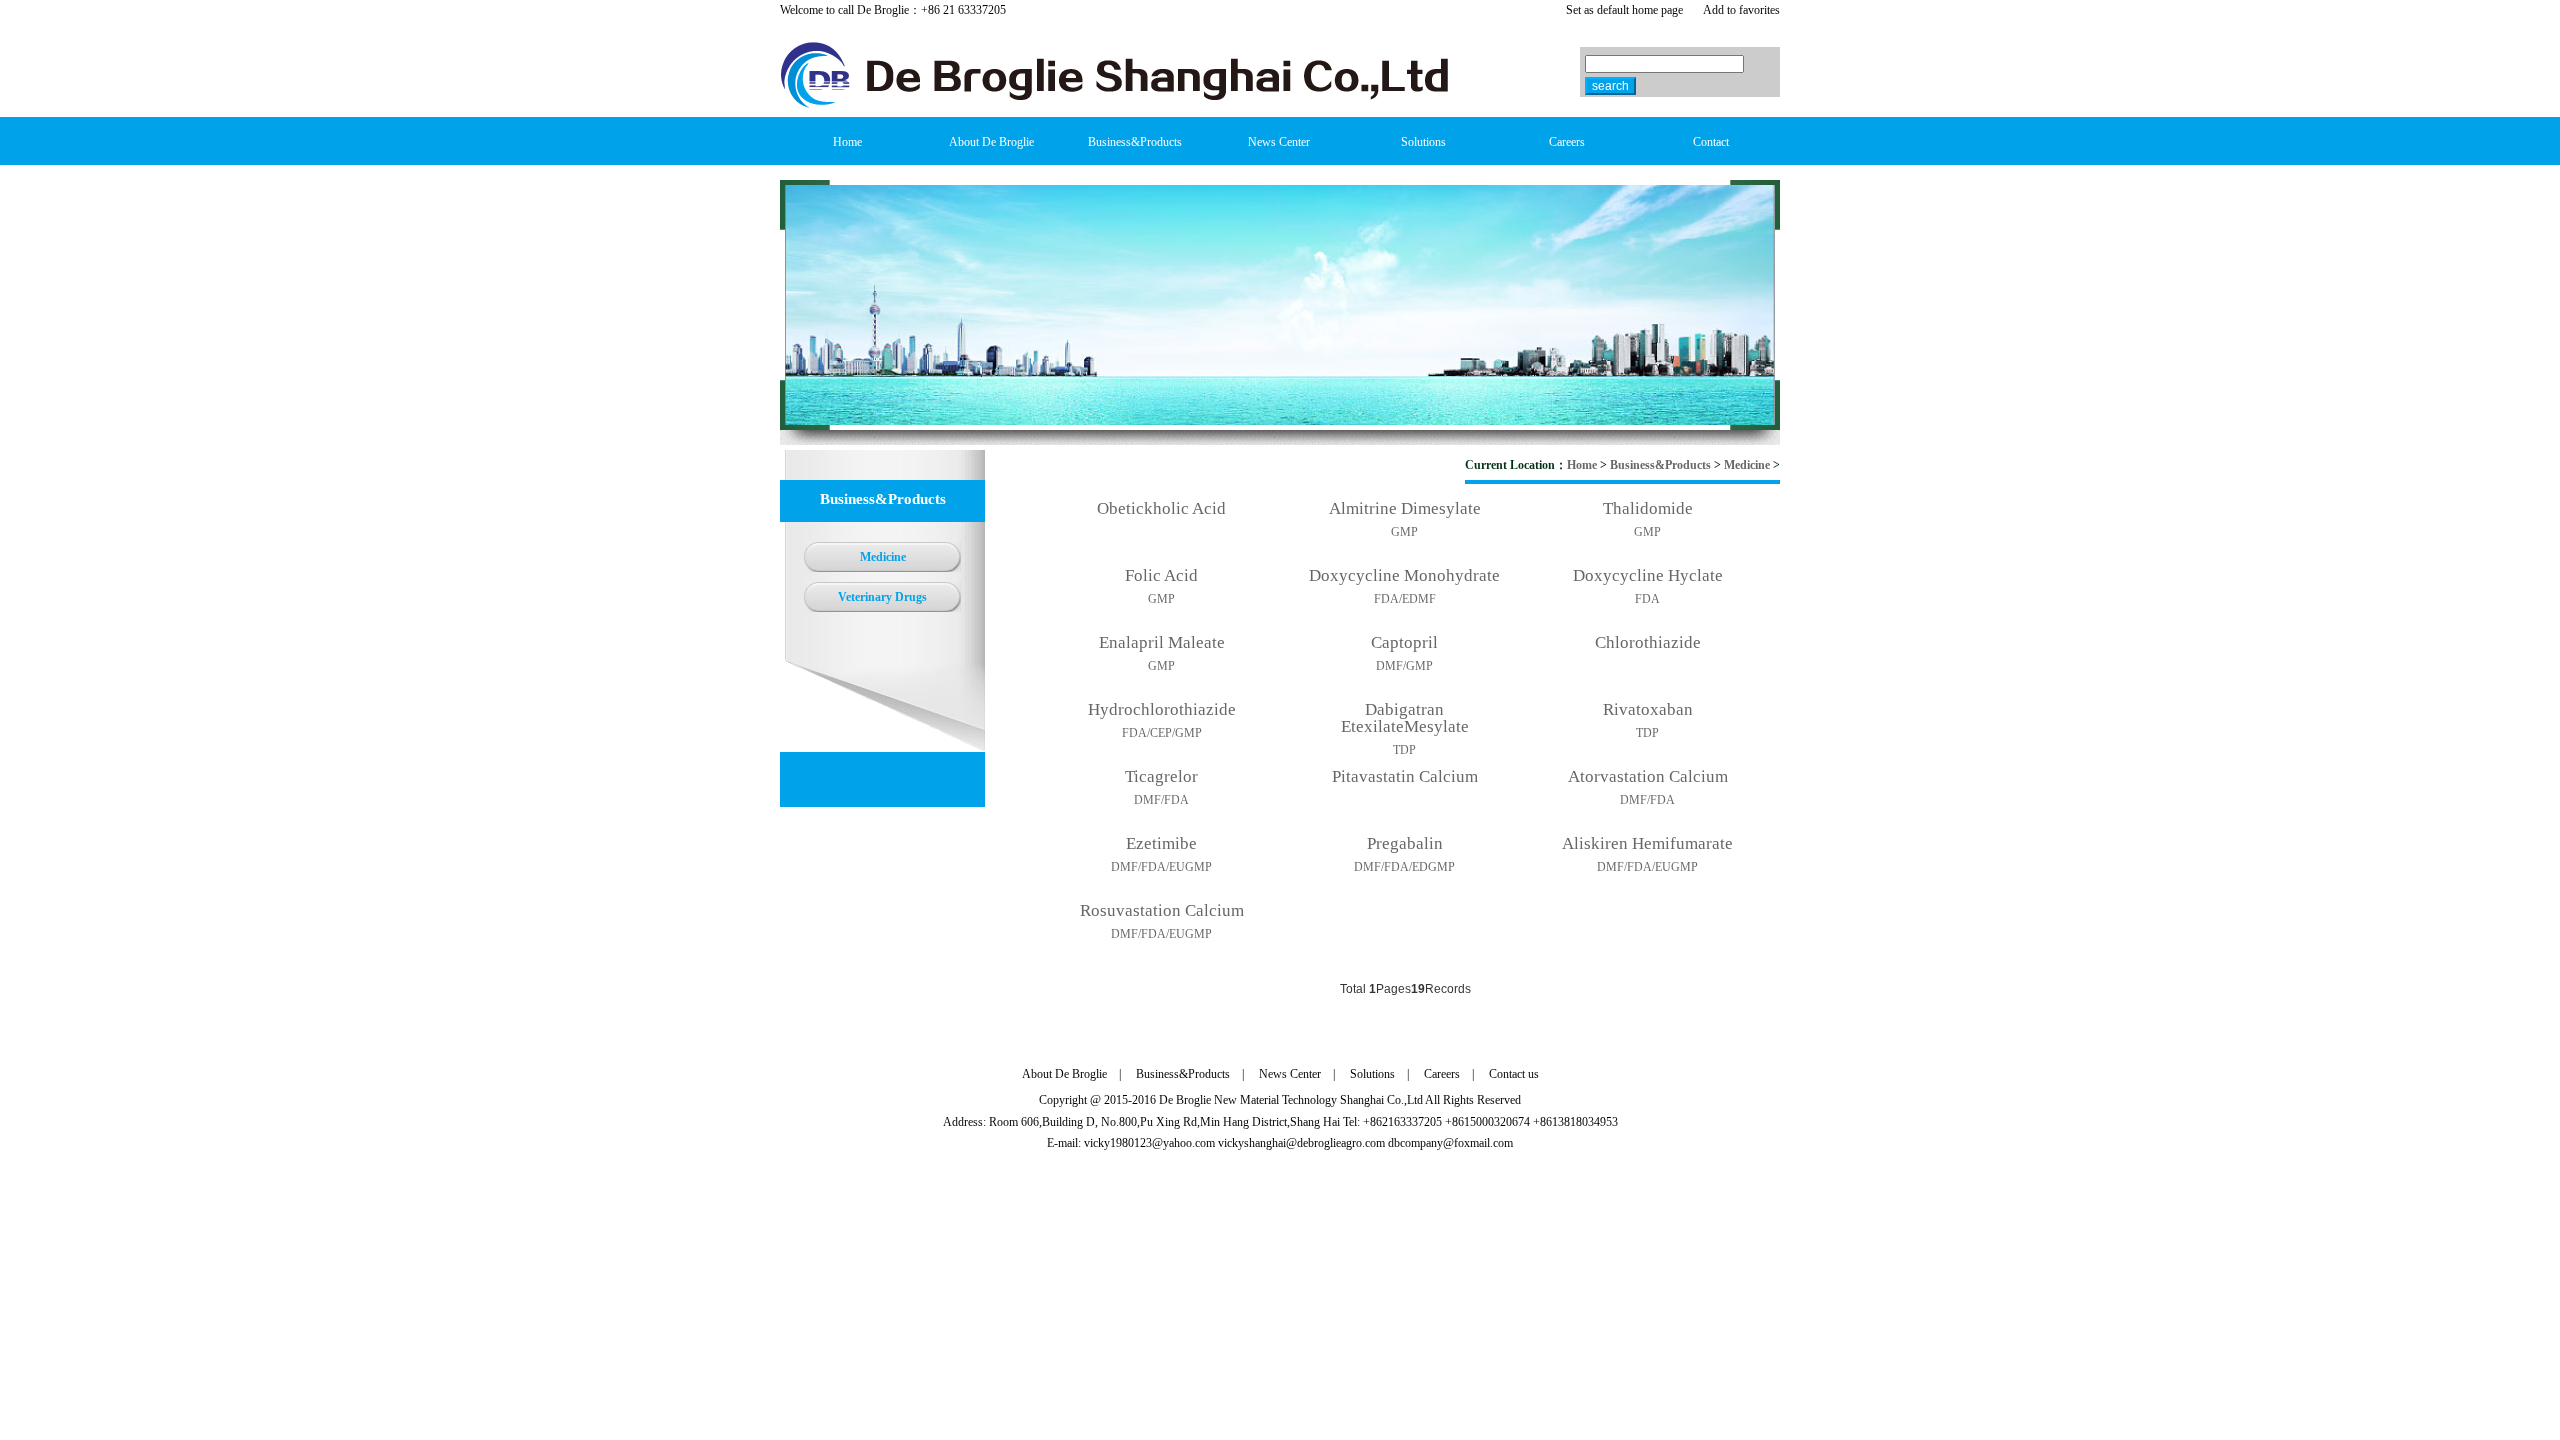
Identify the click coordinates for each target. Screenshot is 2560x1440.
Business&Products (1660, 465)
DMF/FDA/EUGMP (1161, 867)
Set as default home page (1624, 10)
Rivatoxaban (1648, 709)
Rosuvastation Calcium (1162, 910)
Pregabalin (1405, 843)
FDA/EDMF (1405, 599)
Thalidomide (1648, 508)
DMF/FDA (1161, 800)
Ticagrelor (1161, 776)
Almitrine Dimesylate (1405, 508)
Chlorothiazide (1648, 642)
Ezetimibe (1161, 843)
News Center (1290, 1074)
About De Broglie (1064, 1074)
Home (1582, 465)
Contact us (1514, 1074)
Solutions (1372, 1074)
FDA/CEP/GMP (1162, 733)
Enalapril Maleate (1162, 642)
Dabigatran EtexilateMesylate (1405, 718)
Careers (1442, 1074)
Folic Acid (1161, 575)
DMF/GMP (1404, 666)
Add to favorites (1741, 10)
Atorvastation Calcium (1648, 776)
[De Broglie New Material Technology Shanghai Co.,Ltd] (1114, 104)
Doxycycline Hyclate (1648, 575)
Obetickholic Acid (1161, 508)
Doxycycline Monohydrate (1404, 575)
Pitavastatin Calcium (1405, 776)
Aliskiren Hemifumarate (1647, 843)
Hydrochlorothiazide (1162, 709)
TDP (1404, 750)
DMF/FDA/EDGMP (1404, 867)
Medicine (1747, 465)
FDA (1647, 599)
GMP (1404, 532)
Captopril (1404, 642)
